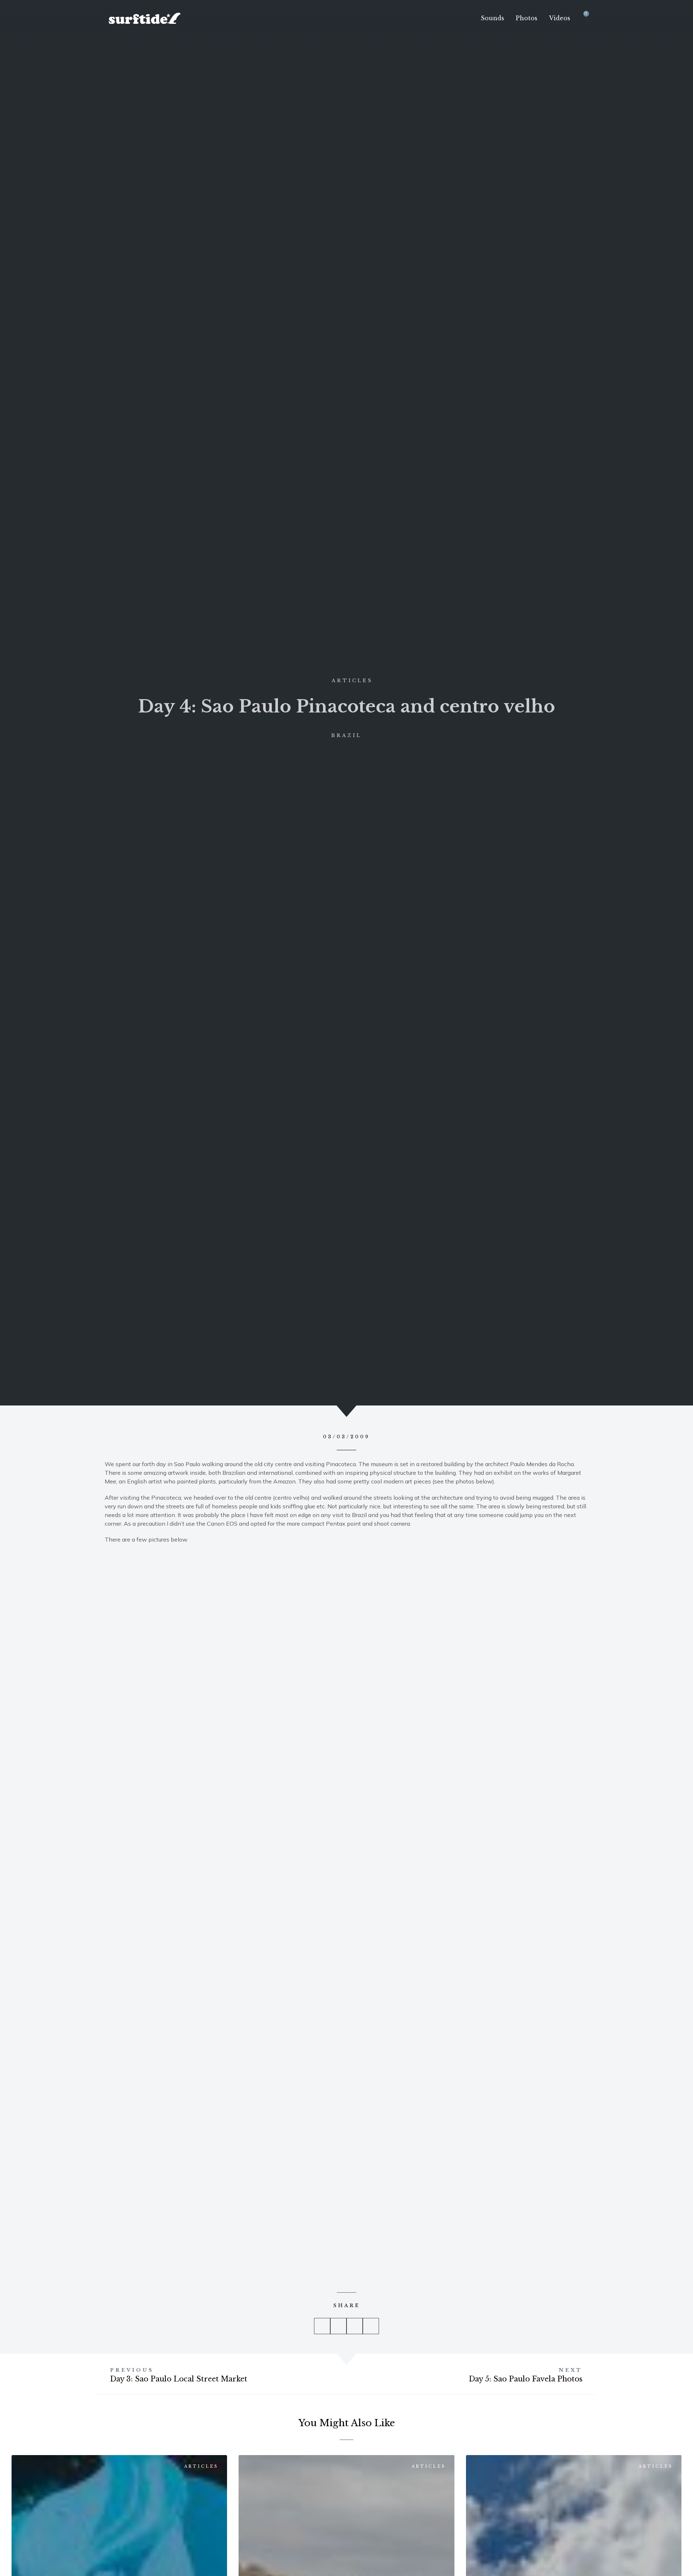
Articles (352, 681)
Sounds (492, 18)
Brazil (346, 735)
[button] (322, 2326)
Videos (560, 18)
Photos (527, 18)
